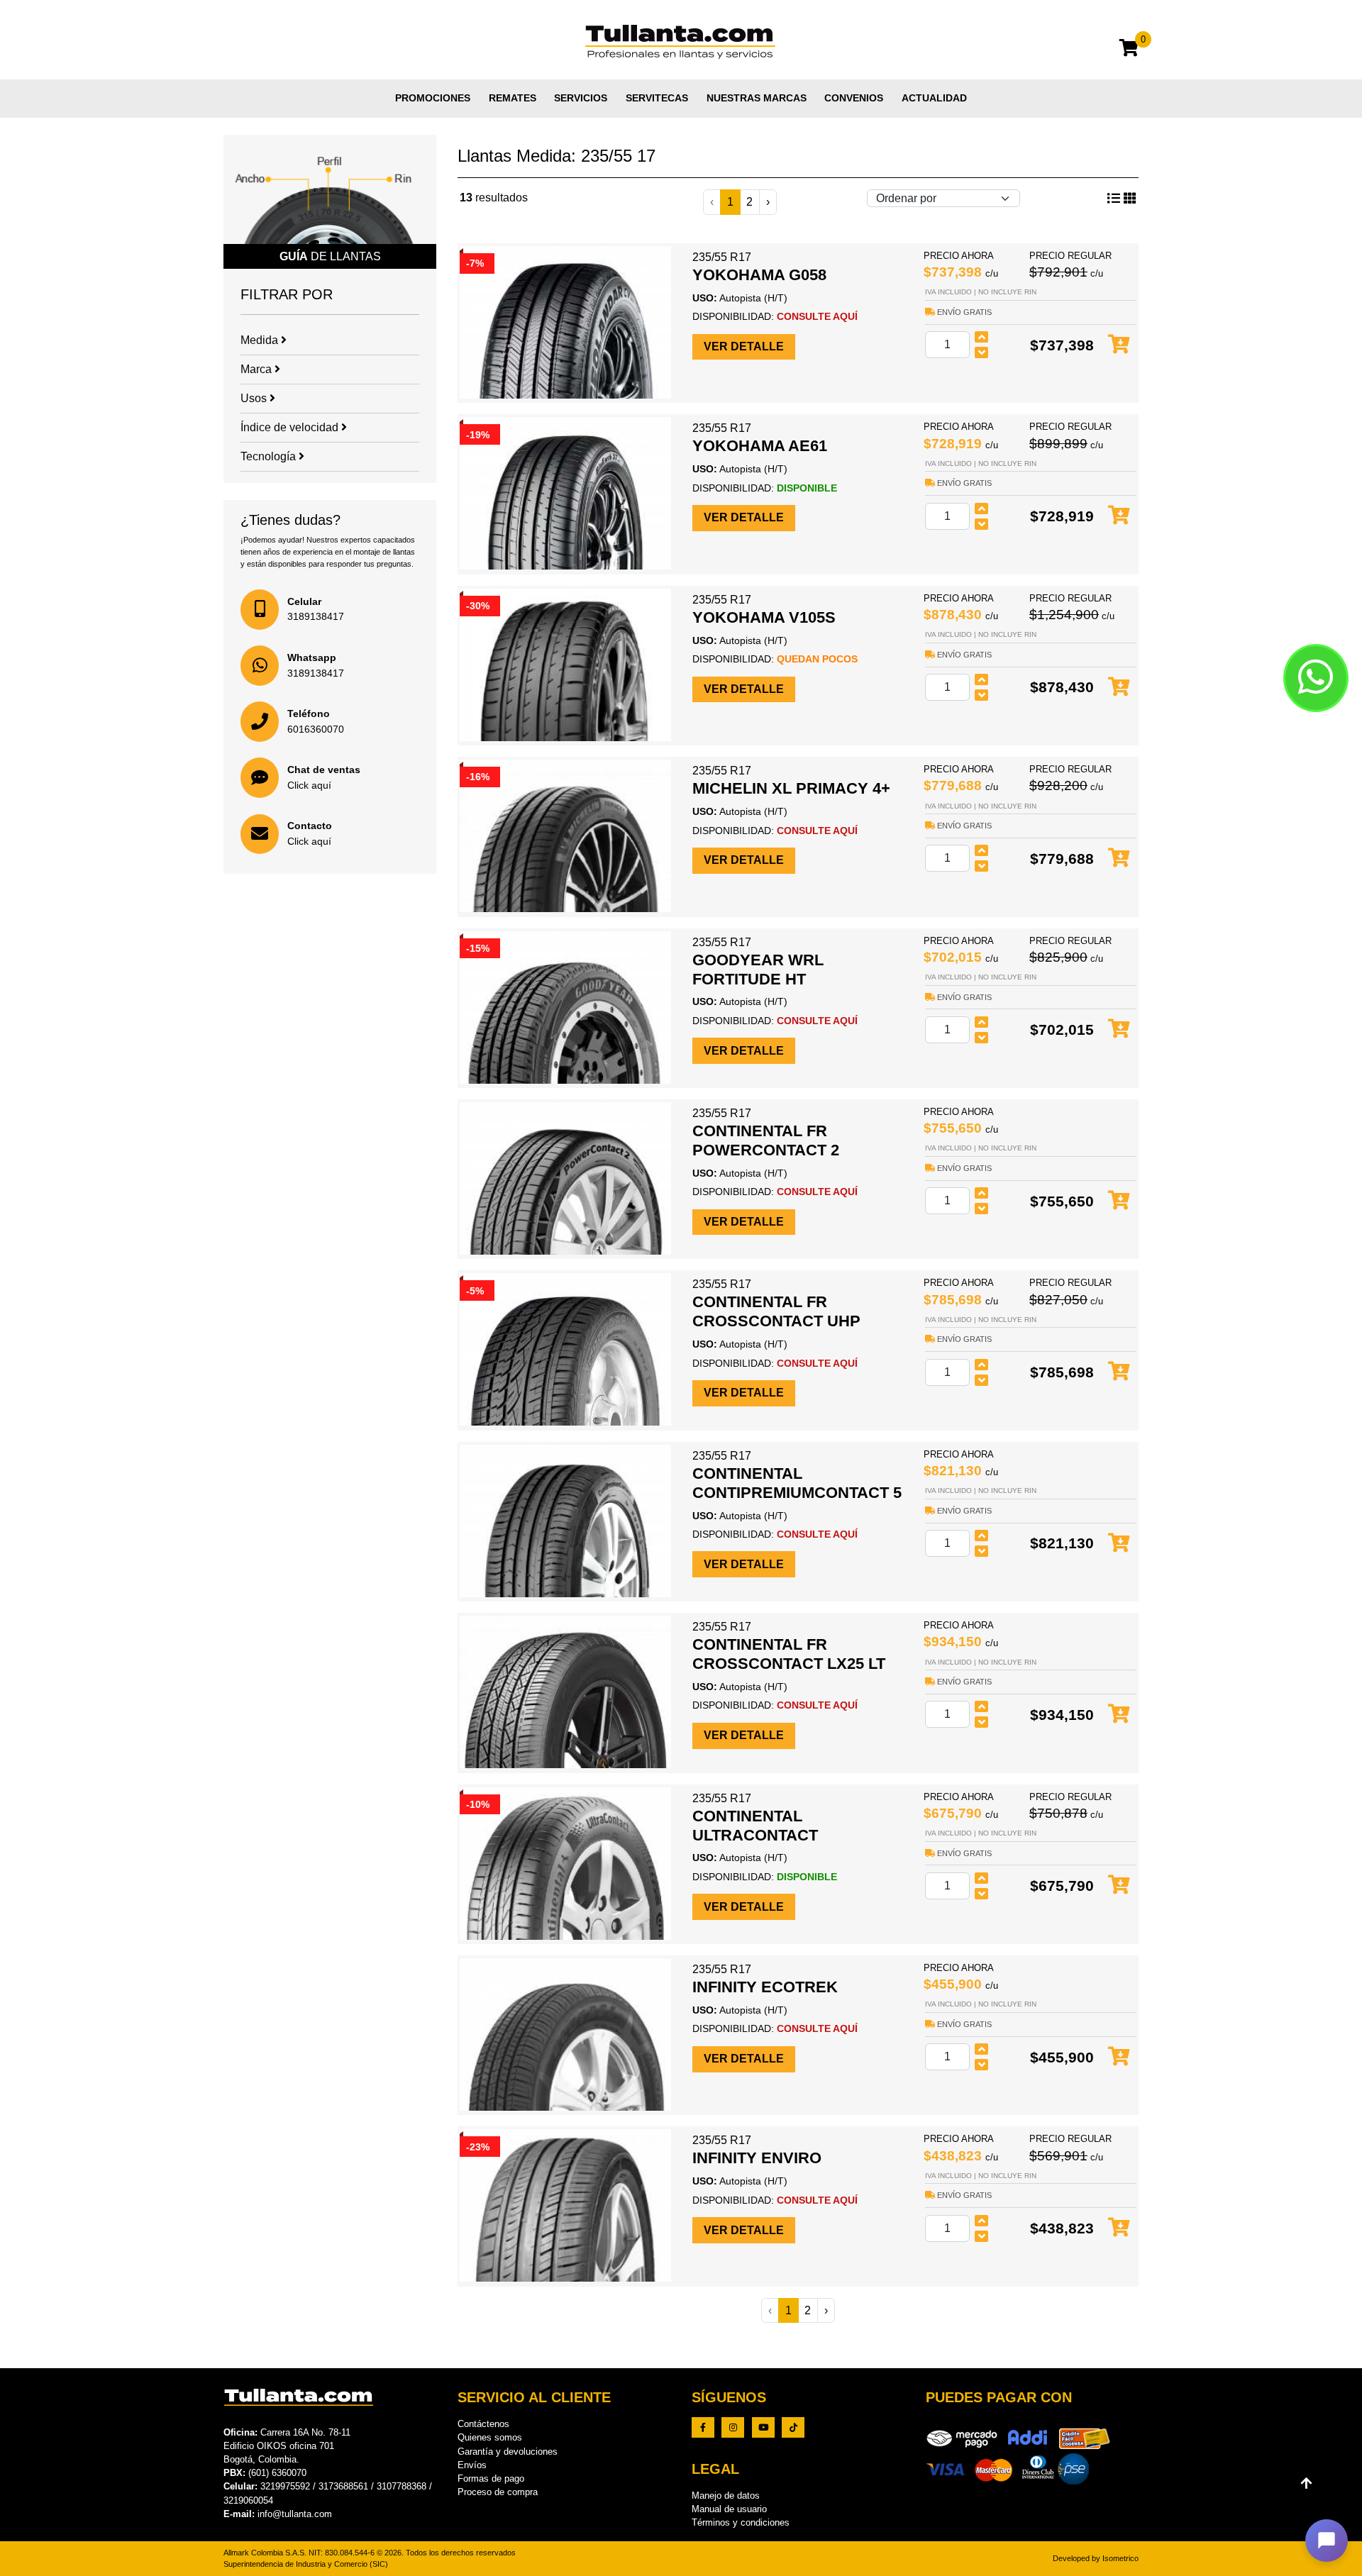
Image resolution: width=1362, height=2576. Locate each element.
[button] (1327, 2541)
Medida (261, 340)
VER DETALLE (744, 346)
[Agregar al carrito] (1119, 345)
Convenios (854, 98)
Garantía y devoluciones (508, 2452)
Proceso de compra (498, 2492)
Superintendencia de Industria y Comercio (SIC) (306, 2564)
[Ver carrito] (1129, 50)
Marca (258, 369)
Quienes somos (490, 2437)
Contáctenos (483, 2424)
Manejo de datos (726, 2495)
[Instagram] (733, 2427)
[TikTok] (793, 2427)
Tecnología (270, 456)
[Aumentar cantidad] (982, 337)
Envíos (472, 2465)
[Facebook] (703, 2427)
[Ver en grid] (1114, 199)
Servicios (581, 98)
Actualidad (934, 98)
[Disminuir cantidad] (982, 352)
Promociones (433, 98)
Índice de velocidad (291, 427)
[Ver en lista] (1130, 199)
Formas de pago (491, 2478)
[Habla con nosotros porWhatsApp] (1316, 678)
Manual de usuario (729, 2509)
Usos (255, 398)
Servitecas (657, 98)
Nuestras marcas (757, 98)
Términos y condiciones (741, 2522)
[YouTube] (763, 2427)
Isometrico (1120, 2558)
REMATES (513, 98)
